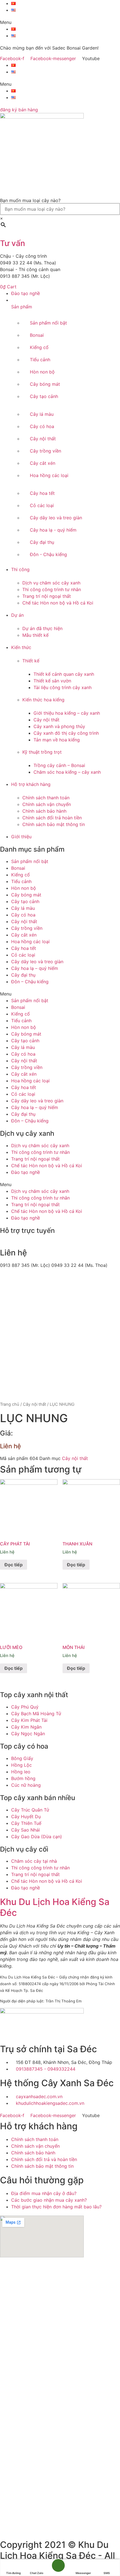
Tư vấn (13, 243)
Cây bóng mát (26, 895)
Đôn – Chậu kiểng (30, 982)
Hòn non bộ (24, 888)
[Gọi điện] (58, 2568)
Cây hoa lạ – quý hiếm (35, 968)
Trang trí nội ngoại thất (35, 1159)
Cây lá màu (23, 908)
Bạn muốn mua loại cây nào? (30, 200)
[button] (60, 22)
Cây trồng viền (27, 928)
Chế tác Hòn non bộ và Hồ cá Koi (47, 1166)
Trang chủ (10, 1404)
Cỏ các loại (23, 955)
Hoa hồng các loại (30, 942)
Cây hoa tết (24, 948)
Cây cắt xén (24, 935)
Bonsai (18, 868)
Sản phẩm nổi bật (30, 861)
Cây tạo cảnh (25, 901)
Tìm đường (13, 2573)
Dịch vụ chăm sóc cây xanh (40, 1146)
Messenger (83, 2573)
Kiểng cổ (21, 875)
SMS (107, 2573)
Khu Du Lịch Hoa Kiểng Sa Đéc (55, 1907)
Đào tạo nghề (26, 1172)
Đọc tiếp (14, 1565)
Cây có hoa (23, 915)
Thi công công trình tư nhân (40, 1152)
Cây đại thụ (23, 975)
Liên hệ (10, 1446)
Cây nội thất (24, 921)
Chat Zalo (37, 2573)
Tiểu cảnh (21, 881)
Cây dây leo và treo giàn (37, 962)
